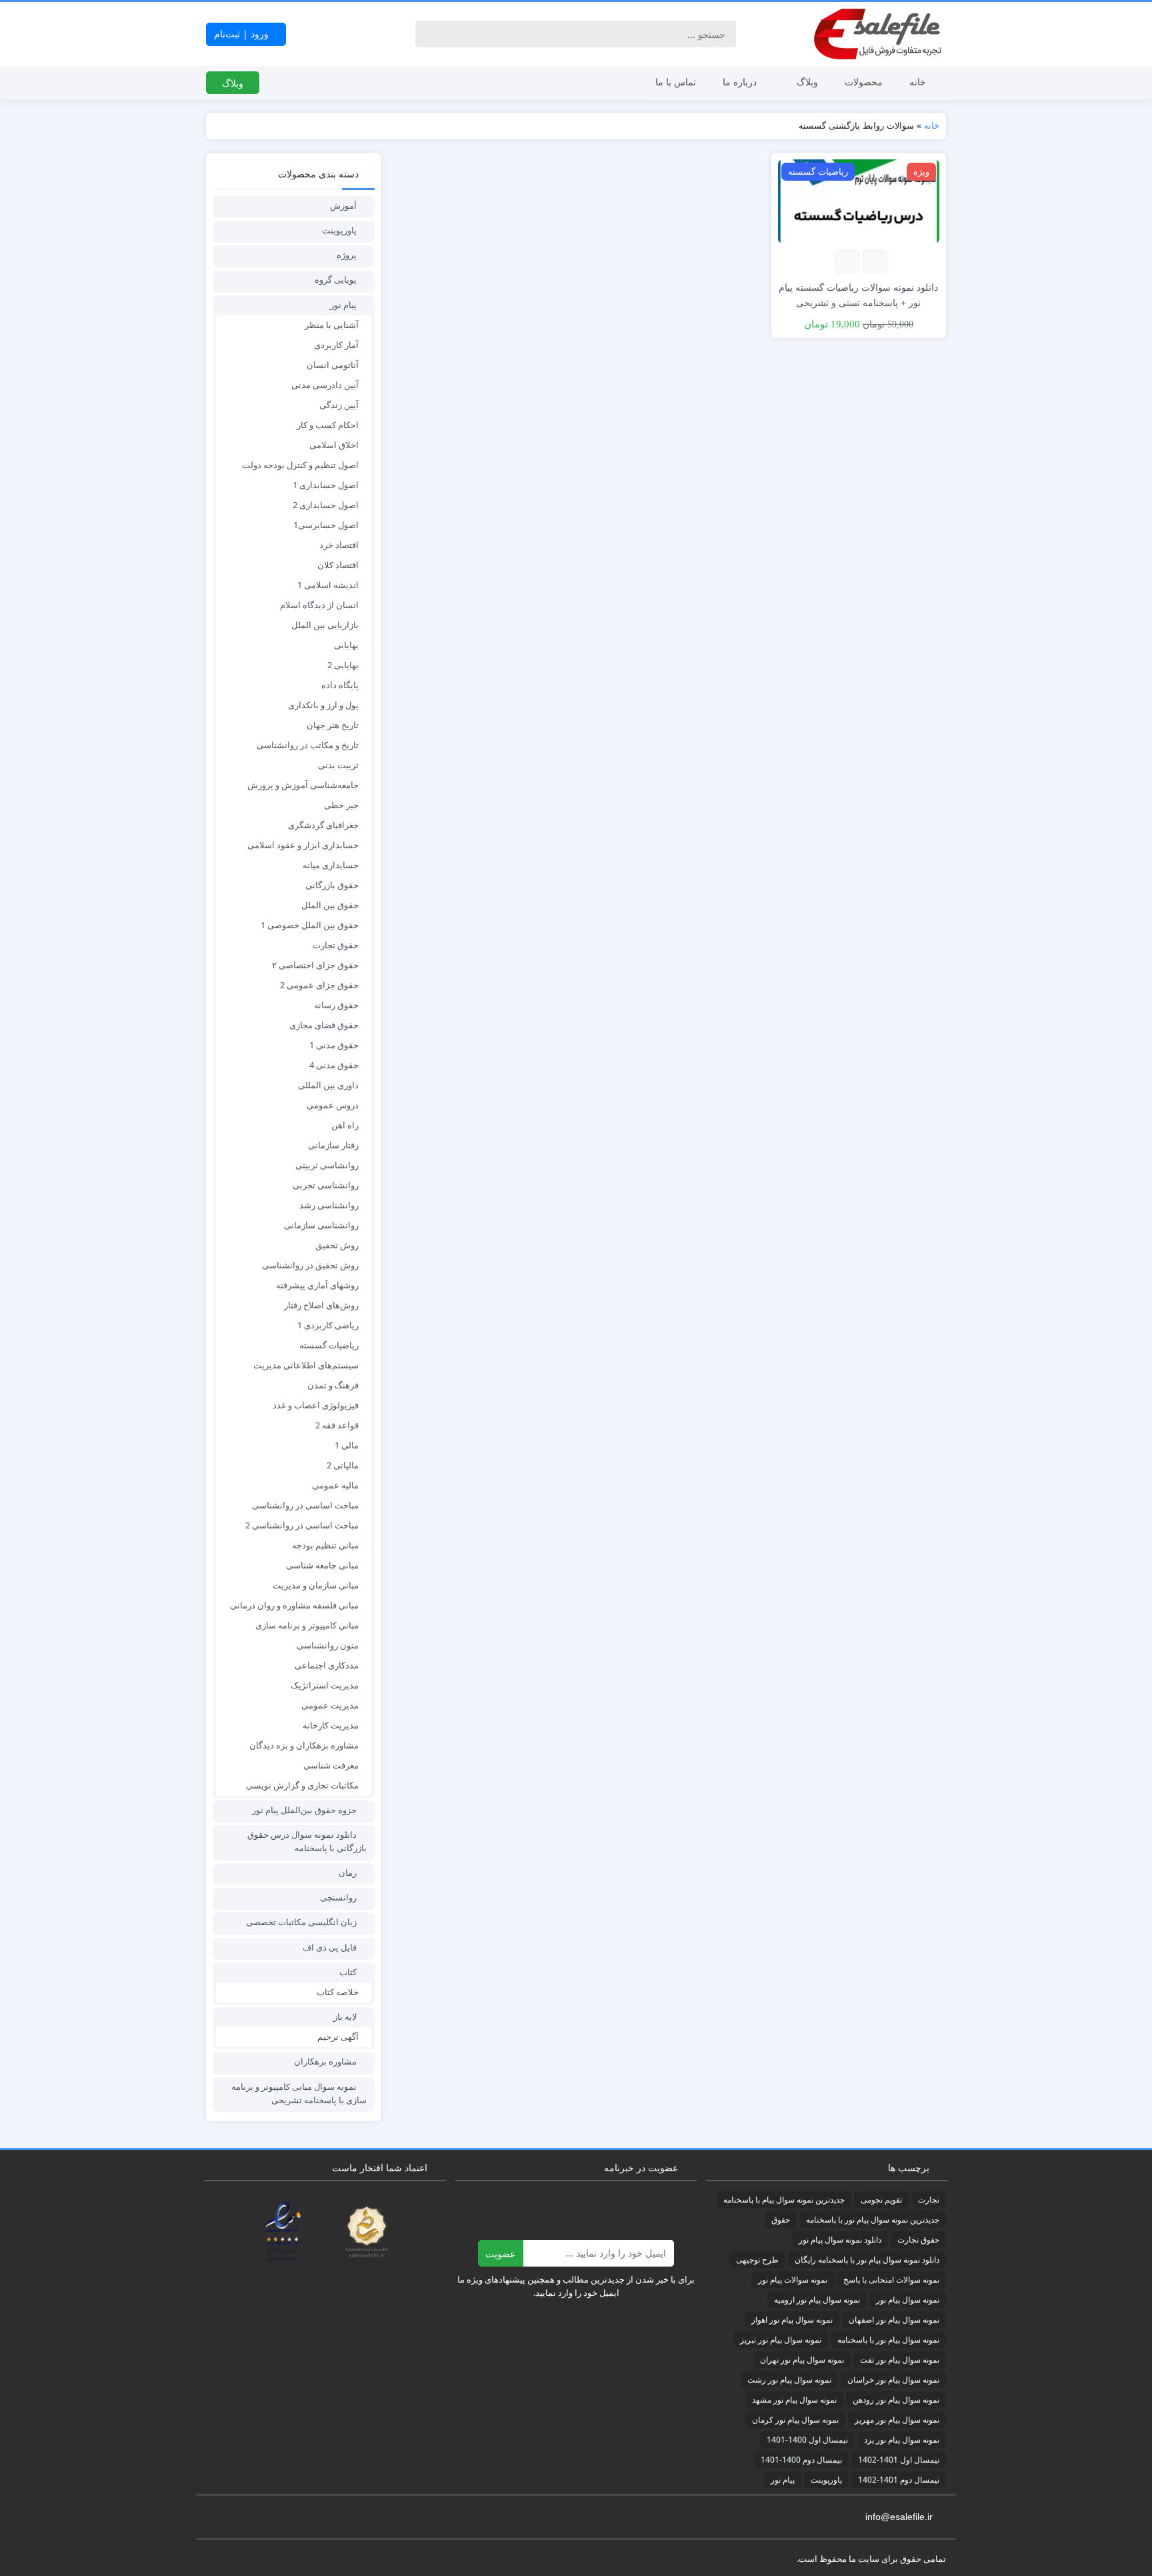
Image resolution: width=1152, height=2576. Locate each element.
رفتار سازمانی (333, 1145)
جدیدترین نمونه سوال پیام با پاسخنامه (784, 2200)
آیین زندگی (339, 405)
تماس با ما (676, 82)
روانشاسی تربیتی (327, 1165)
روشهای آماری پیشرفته (317, 1285)
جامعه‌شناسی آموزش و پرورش (303, 785)
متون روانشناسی (328, 1645)
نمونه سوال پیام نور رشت (789, 2380)
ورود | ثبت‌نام (243, 34)
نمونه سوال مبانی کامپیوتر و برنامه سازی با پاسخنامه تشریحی (299, 2093)
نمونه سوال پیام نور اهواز (792, 2320)
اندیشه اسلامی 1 (328, 585)
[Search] (428, 34)
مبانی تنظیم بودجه (325, 1545)
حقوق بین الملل (330, 905)
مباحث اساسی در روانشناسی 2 (302, 1525)
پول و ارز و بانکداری (323, 705)
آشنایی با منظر (332, 325)
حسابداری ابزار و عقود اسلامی (303, 845)
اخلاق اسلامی (334, 445)
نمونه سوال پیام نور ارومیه (817, 2300)
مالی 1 (347, 1445)
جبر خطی (341, 805)
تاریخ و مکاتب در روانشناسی (308, 745)
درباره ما (740, 82)
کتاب (348, 1972)
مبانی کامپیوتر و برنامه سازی (307, 1625)
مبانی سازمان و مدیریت (316, 1585)
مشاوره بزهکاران (325, 2061)
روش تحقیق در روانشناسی (310, 1265)
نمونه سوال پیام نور (908, 2300)
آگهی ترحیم (338, 2037)
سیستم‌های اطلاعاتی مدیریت (306, 1365)
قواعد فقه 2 (337, 1425)
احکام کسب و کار (328, 425)
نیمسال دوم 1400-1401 (801, 2460)
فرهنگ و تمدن (333, 1385)
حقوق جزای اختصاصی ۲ (315, 965)
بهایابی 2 (343, 665)
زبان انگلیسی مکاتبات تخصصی (301, 1922)
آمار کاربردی (336, 345)
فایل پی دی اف (330, 1947)
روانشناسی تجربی (326, 1185)
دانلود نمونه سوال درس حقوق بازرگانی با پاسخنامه (307, 1841)
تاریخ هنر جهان (333, 725)
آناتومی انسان (333, 365)
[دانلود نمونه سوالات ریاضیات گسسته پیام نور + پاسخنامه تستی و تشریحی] (859, 200)
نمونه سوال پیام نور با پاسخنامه (888, 2340)
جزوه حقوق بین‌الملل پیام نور (304, 1810)
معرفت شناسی (331, 1765)
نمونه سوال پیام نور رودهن (896, 2400)
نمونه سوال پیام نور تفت (900, 2360)
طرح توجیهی (757, 2260)
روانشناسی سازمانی (321, 1225)
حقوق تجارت (336, 945)
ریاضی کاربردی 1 (328, 1325)
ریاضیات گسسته (329, 1345)
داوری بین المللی (328, 1085)
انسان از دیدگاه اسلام (319, 605)
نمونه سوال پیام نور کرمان (795, 2420)
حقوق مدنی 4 (334, 1065)
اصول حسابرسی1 (326, 525)
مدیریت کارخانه (331, 1725)
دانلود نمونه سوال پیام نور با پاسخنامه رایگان (867, 2260)
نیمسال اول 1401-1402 (899, 2460)
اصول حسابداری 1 (326, 485)
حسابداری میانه (331, 865)
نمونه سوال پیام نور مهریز (897, 2420)
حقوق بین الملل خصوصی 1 (310, 925)
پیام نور (343, 305)
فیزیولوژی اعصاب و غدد (316, 1405)
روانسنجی (338, 1897)
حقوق (781, 2220)
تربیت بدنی (338, 765)
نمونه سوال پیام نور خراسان (893, 2380)
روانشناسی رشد (329, 1205)
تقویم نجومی (881, 2200)
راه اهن (345, 1125)
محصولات (864, 82)
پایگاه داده (340, 685)
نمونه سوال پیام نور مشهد (794, 2400)
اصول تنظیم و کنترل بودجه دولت (300, 465)
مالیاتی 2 (343, 1465)
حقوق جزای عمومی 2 (319, 985)
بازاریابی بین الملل (325, 625)
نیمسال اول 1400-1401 (807, 2440)
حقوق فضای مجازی (324, 1025)
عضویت (500, 2254)
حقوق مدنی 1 (334, 1045)
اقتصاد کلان (338, 565)
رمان (348, 1872)
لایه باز (345, 2017)
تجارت (929, 2200)
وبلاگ (807, 82)
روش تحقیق (337, 1245)
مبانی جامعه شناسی (322, 1565)
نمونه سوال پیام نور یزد (902, 2440)
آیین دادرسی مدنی (325, 385)
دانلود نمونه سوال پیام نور (840, 2240)
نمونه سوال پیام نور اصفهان (894, 2320)
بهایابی (346, 645)
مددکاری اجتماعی (327, 1665)
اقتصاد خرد (339, 545)
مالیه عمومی (335, 1485)
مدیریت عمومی (330, 1705)
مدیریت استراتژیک (325, 1685)
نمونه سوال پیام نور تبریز (781, 2340)
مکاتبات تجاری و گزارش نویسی (302, 1785)
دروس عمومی (333, 1105)
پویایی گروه (336, 279)
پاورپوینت (339, 230)
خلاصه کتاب (338, 1992)
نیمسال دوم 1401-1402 (899, 2480)
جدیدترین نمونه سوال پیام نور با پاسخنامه (873, 2220)
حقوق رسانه (336, 1005)
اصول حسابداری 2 (326, 505)
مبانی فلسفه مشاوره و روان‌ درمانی (294, 1605)
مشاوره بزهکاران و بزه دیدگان (304, 1745)
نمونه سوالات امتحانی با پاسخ (891, 2280)
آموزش (343, 205)
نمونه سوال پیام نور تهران (802, 2360)
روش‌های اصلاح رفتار (321, 1305)
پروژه (347, 255)
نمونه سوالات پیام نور (793, 2280)
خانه (918, 82)
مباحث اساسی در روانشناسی (305, 1505)
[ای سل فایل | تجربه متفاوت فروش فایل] (879, 34)
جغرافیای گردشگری (323, 825)
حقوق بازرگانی (332, 885)
